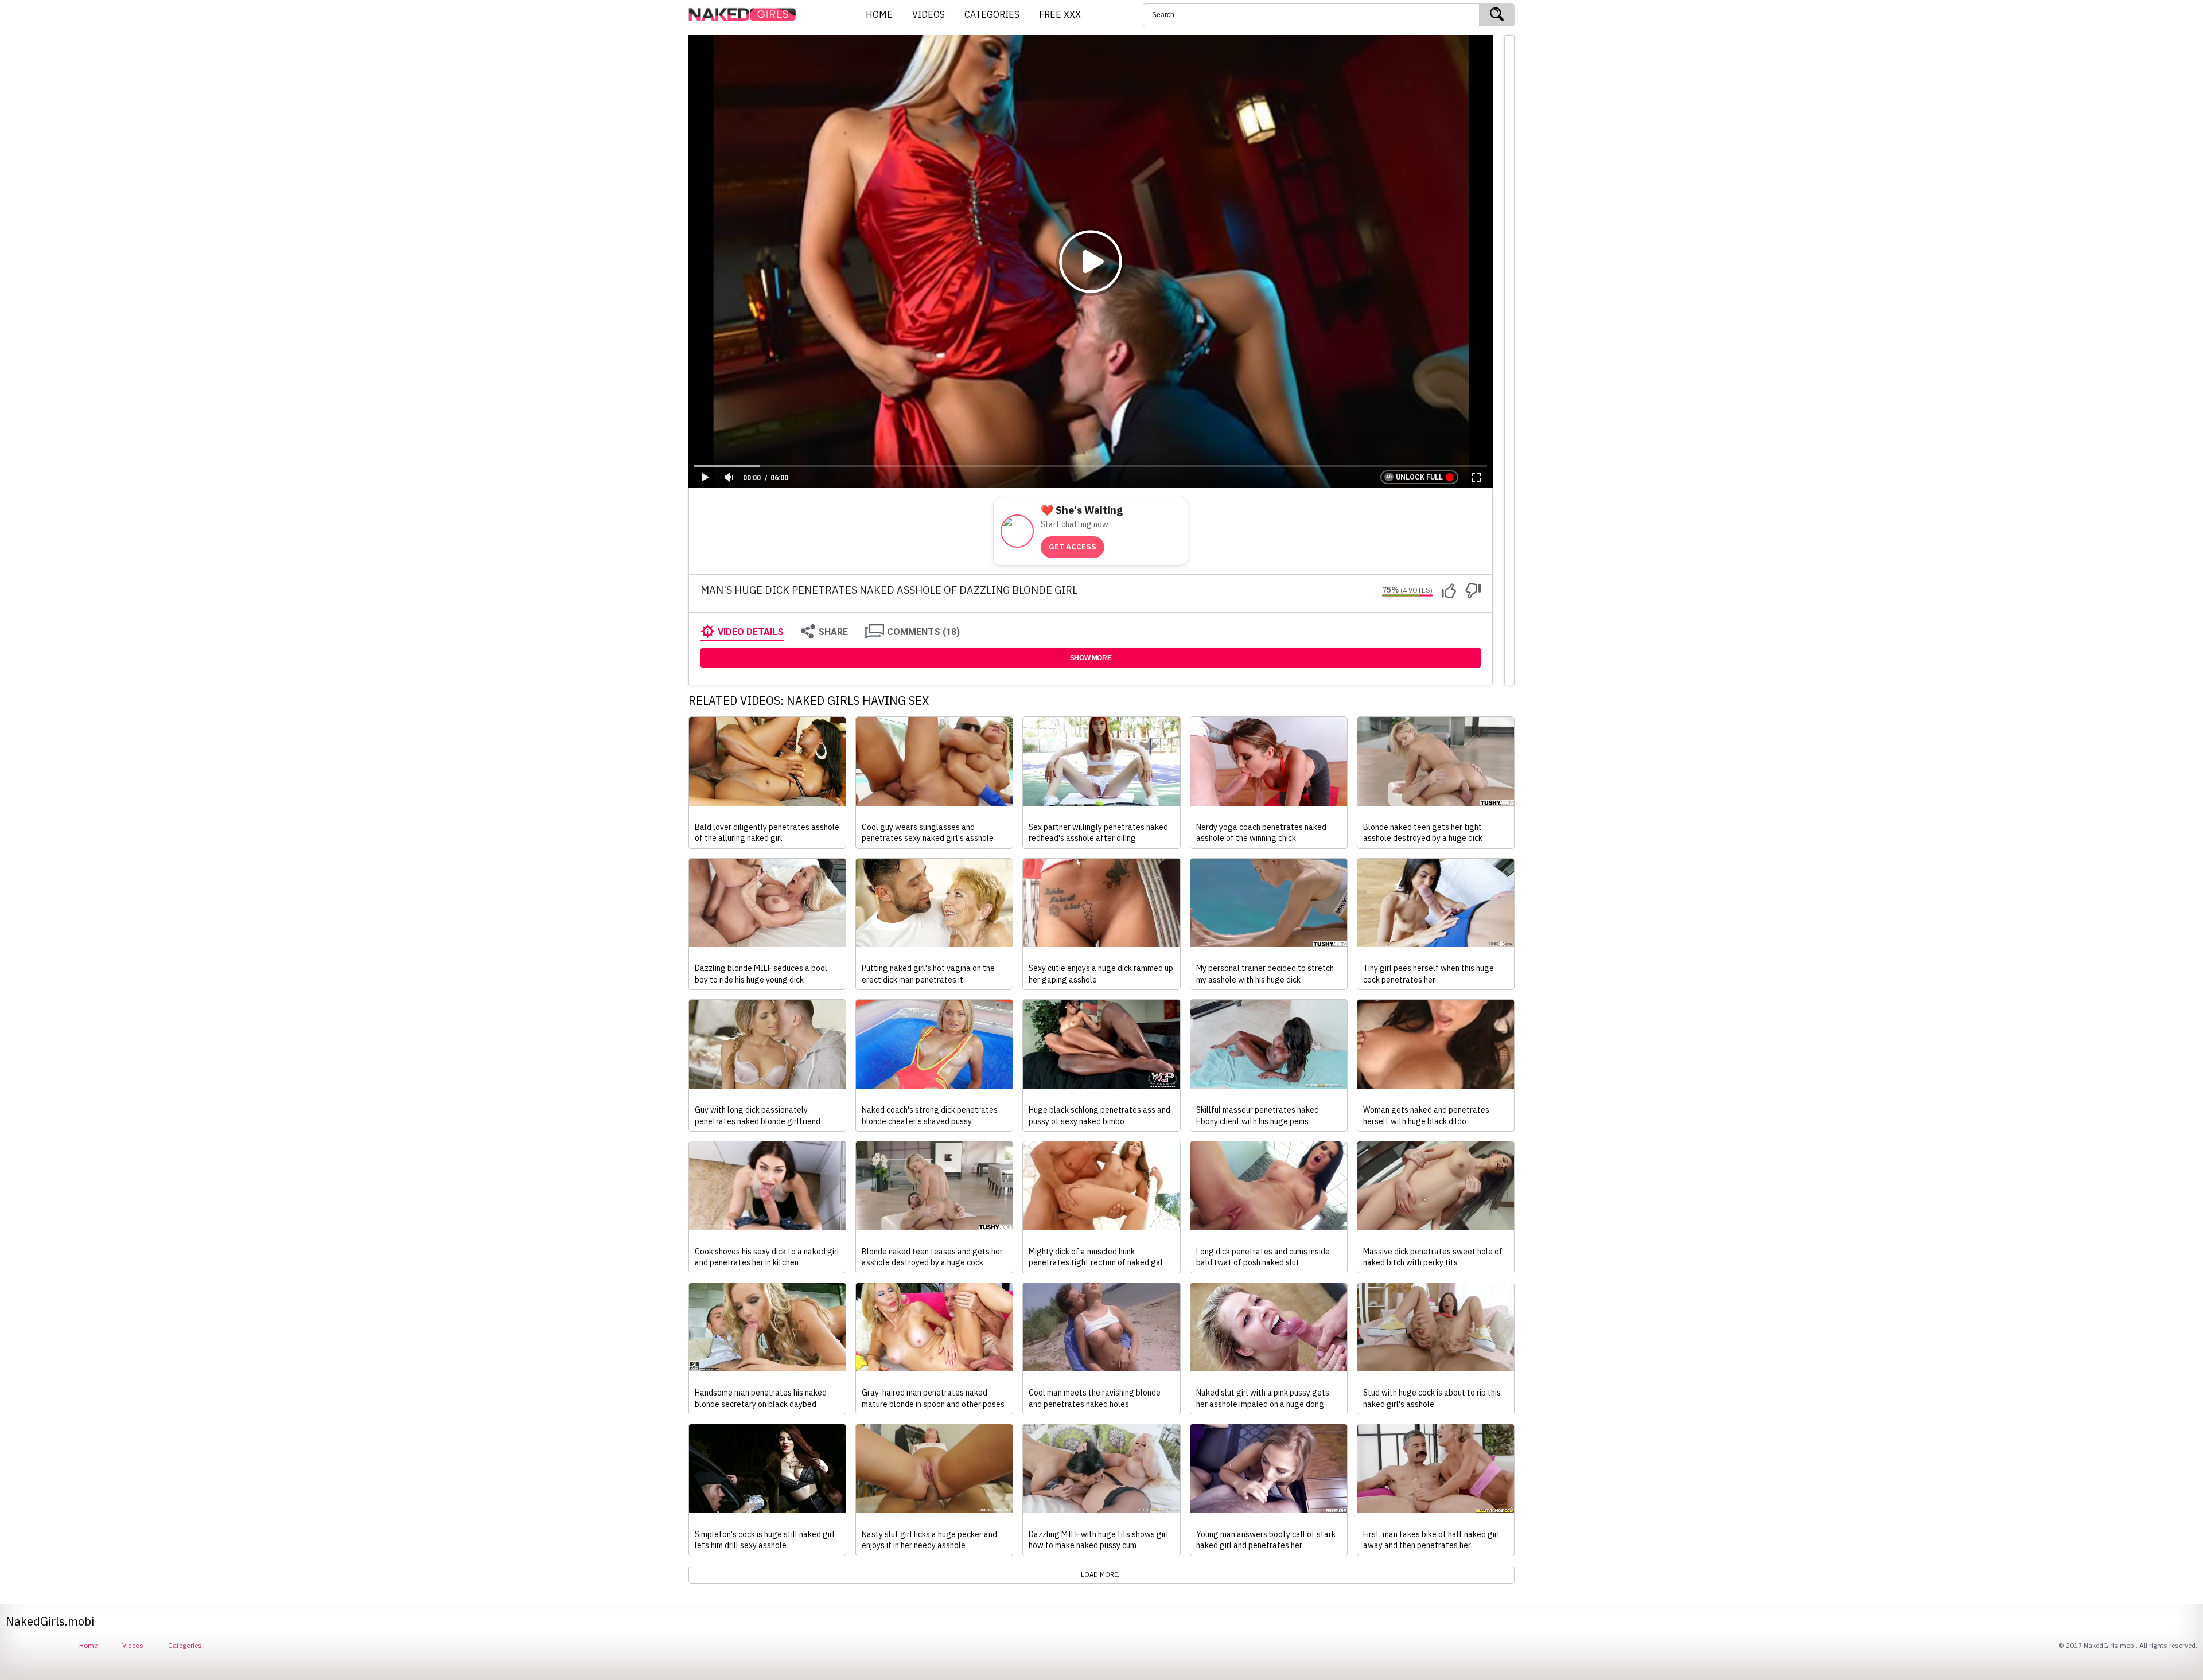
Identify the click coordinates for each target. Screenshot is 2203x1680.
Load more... (1102, 1574)
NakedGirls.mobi (746, 15)
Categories (185, 1645)
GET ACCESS (1073, 547)
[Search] (1497, 15)
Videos (133, 1645)
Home (88, 1645)
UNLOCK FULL (1419, 477)
